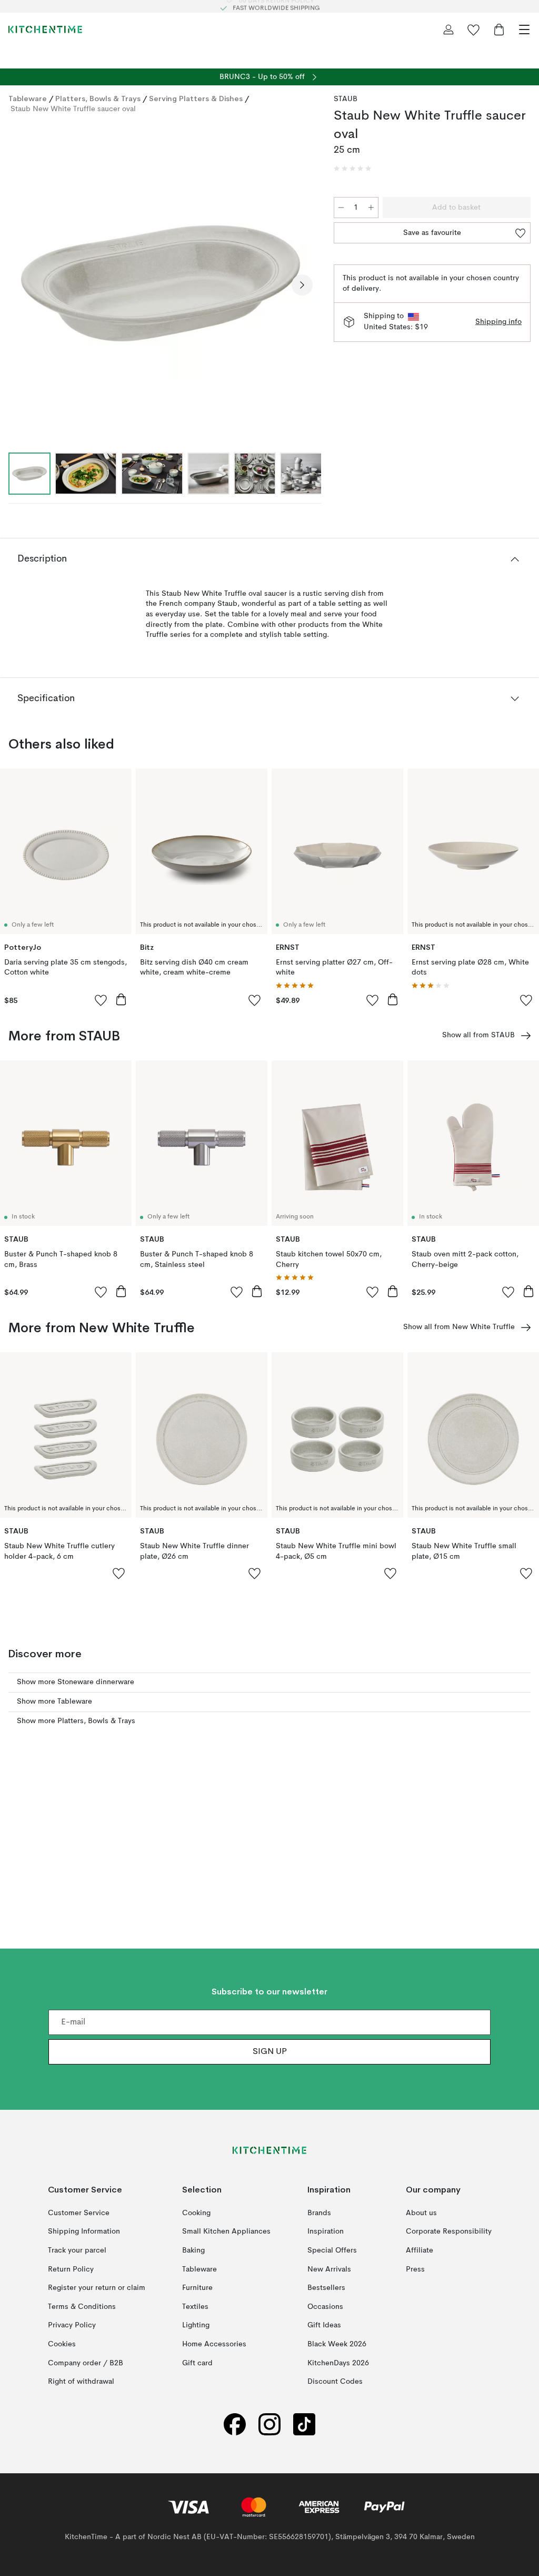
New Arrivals (329, 2269)
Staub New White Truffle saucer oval (73, 109)
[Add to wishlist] (101, 1000)
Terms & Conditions (82, 2307)
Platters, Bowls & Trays (98, 99)
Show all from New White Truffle (459, 1327)
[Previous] (19, 285)
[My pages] (448, 30)
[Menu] (524, 30)
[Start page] (45, 30)
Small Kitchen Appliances (226, 2231)
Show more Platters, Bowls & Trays (76, 1721)
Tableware (28, 99)
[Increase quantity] (371, 208)
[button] (353, 169)
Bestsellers (326, 2288)
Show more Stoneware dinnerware (76, 1682)
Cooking (196, 2213)
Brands (319, 2213)
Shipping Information (84, 2231)
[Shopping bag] (499, 30)
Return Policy (71, 2269)
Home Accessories (214, 2344)
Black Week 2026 (337, 2344)
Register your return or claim (97, 2288)
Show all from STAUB (478, 1035)
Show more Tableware (54, 1702)
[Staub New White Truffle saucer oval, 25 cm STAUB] (161, 283)
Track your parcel (77, 2250)
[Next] (302, 285)
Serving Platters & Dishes (196, 99)
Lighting (196, 2325)
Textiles (195, 2307)
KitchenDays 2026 (338, 2363)
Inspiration (326, 2231)
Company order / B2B (86, 2363)
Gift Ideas (324, 2325)
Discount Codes (335, 2382)
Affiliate (420, 2250)
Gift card (197, 2363)
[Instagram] (269, 2425)
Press (415, 2269)
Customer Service (79, 2213)
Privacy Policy (72, 2325)
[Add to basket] (121, 999)
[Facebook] (235, 2425)
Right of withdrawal (81, 2382)
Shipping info (498, 322)
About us (421, 2213)
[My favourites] (474, 30)
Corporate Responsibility (449, 2231)
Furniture (197, 2288)
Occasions (325, 2307)
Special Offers (332, 2250)
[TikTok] (304, 2425)
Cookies (62, 2344)
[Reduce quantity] (341, 208)
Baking (193, 2250)
